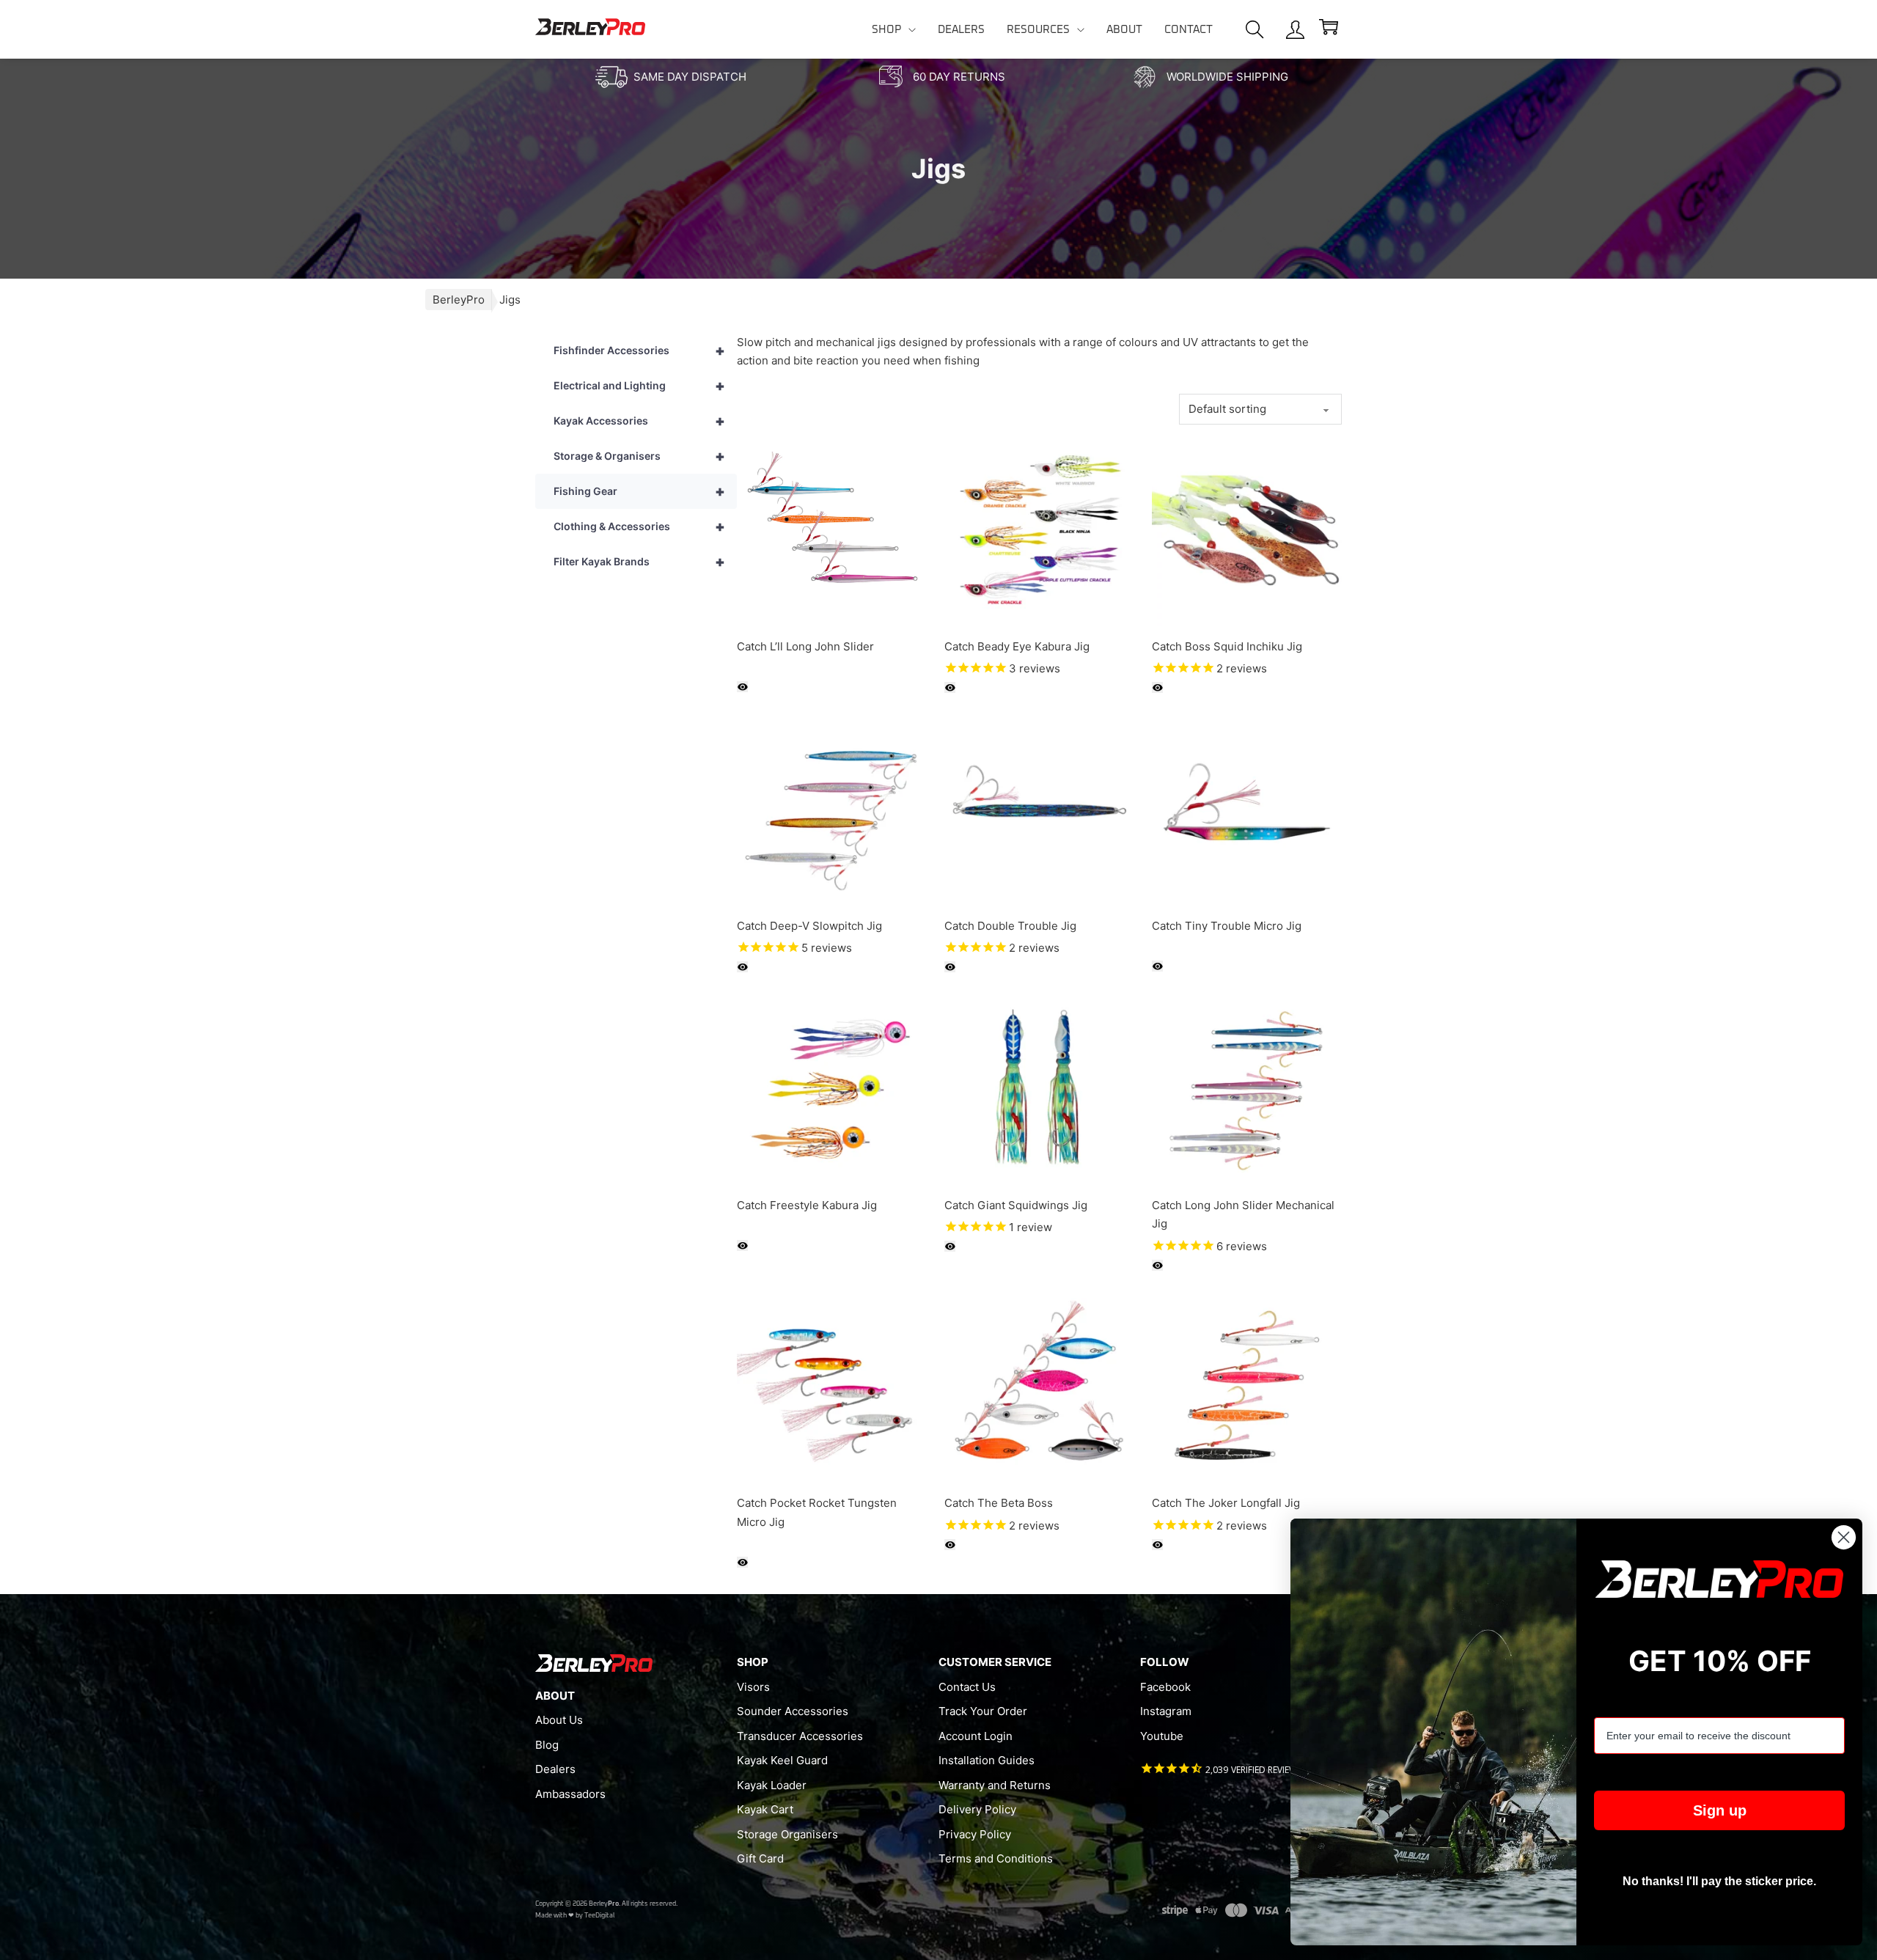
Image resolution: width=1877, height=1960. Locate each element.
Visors (753, 1687)
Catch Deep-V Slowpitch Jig (809, 926)
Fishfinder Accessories (639, 350)
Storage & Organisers (639, 456)
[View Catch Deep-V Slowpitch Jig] (832, 809)
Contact (1189, 30)
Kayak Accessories (639, 421)
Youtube (1162, 1736)
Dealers (961, 30)
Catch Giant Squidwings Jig (1016, 1205)
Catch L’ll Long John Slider (805, 646)
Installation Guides (987, 1760)
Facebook (1165, 1687)
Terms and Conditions (996, 1858)
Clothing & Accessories (639, 526)
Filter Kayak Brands (639, 562)
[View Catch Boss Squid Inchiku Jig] (1247, 530)
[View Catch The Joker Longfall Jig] (1247, 1387)
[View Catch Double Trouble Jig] (1039, 809)
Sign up (1720, 1810)
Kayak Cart (765, 1809)
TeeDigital (599, 1916)
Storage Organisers (787, 1834)
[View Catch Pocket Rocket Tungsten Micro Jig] (832, 1387)
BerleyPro (459, 300)
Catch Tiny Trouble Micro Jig (1227, 926)
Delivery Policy (977, 1809)
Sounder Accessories (793, 1711)
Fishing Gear (639, 491)
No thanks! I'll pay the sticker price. (1719, 1881)
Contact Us (967, 1687)
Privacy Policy (975, 1834)
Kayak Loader (772, 1785)
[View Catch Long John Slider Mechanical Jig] (1247, 1089)
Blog (547, 1745)
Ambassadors (570, 1794)
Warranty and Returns (995, 1785)
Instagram (1166, 1711)
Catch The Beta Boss (999, 1503)
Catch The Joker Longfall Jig (1226, 1503)
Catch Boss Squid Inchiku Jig (1227, 646)
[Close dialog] (1844, 1537)
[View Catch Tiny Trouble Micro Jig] (1247, 809)
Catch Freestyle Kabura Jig (807, 1205)
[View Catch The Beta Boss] (1039, 1387)
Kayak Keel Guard (782, 1760)
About (1124, 30)
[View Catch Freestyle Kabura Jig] (832, 1089)
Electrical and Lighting (639, 386)
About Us (559, 1720)
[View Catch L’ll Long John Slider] (832, 530)
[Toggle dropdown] (912, 30)
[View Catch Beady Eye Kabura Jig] (1039, 530)
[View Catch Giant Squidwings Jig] (1039, 1089)
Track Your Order (983, 1711)
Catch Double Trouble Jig (1010, 926)
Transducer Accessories (800, 1736)
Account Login (976, 1736)
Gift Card (760, 1858)
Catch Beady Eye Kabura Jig (1017, 646)
